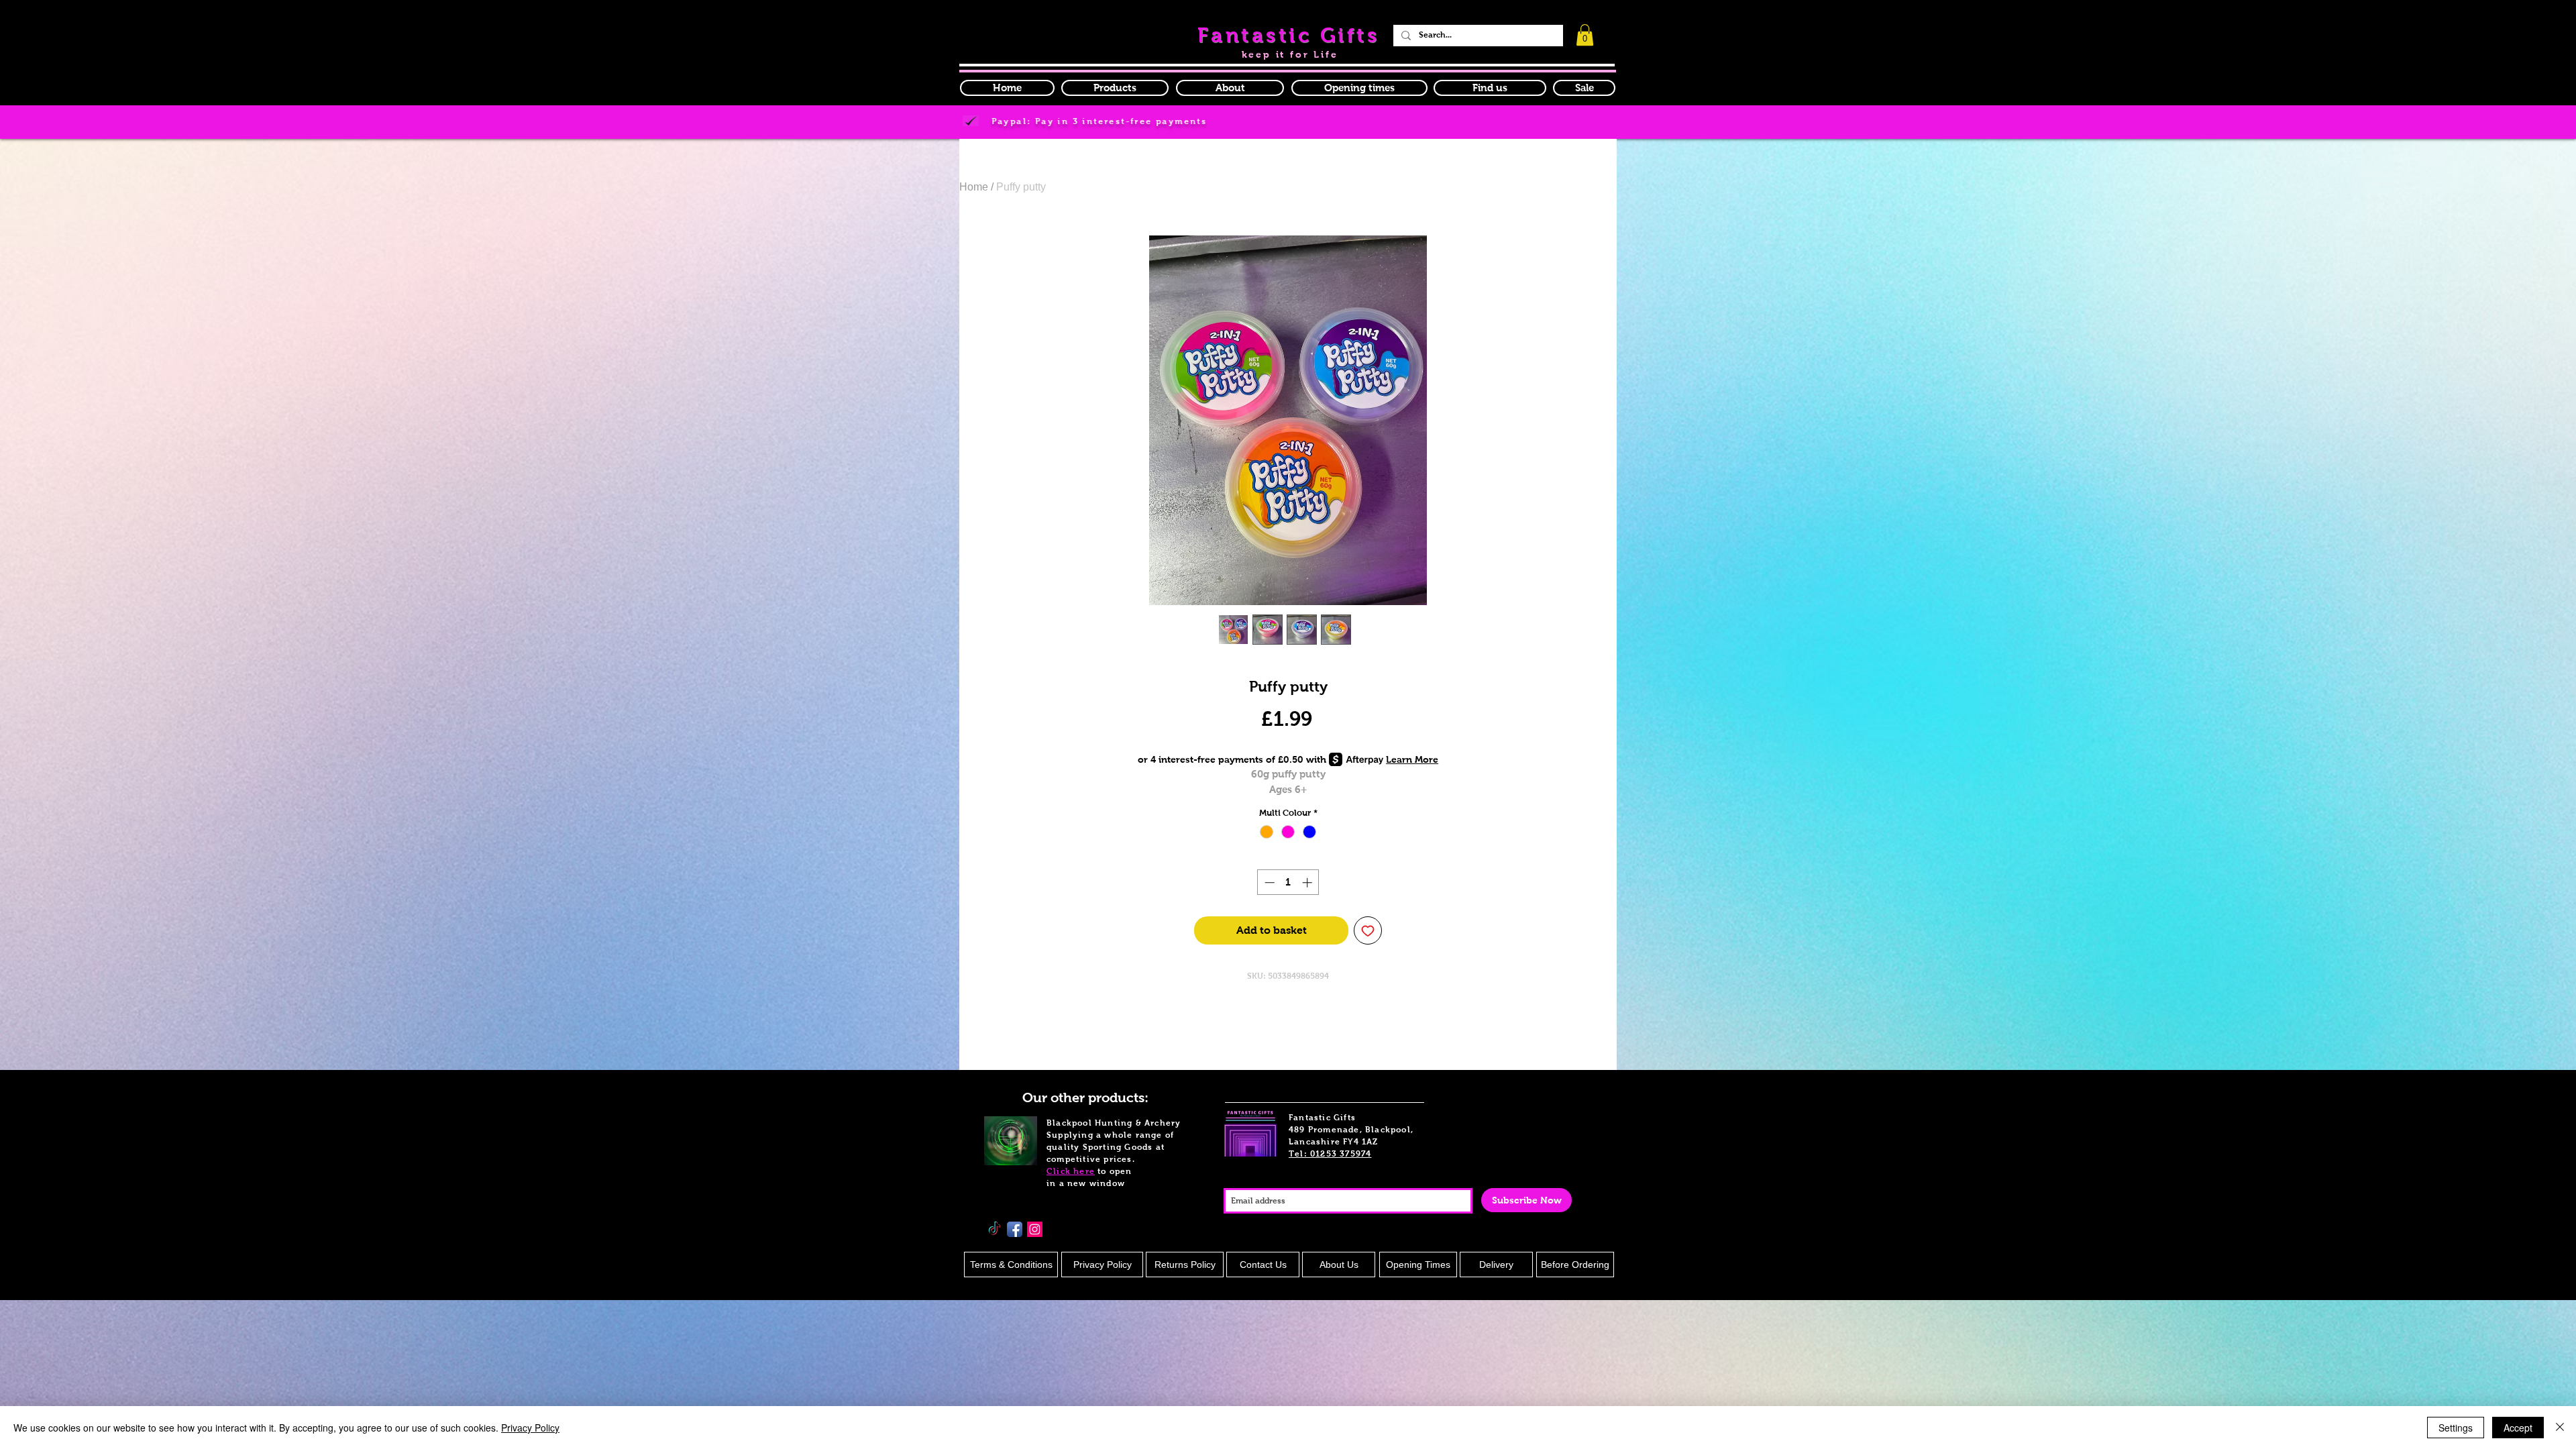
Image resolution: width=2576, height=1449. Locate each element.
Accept (2518, 1428)
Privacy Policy (530, 1428)
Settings (2456, 1428)
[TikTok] (995, 1229)
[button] (1359, 88)
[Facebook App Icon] (1015, 1229)
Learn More (1412, 759)
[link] (1585, 35)
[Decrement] (1268, 882)
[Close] (2560, 1428)
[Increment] (1308, 882)
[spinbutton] (1288, 882)
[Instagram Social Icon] (1035, 1229)
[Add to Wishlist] (1368, 930)
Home (974, 187)
